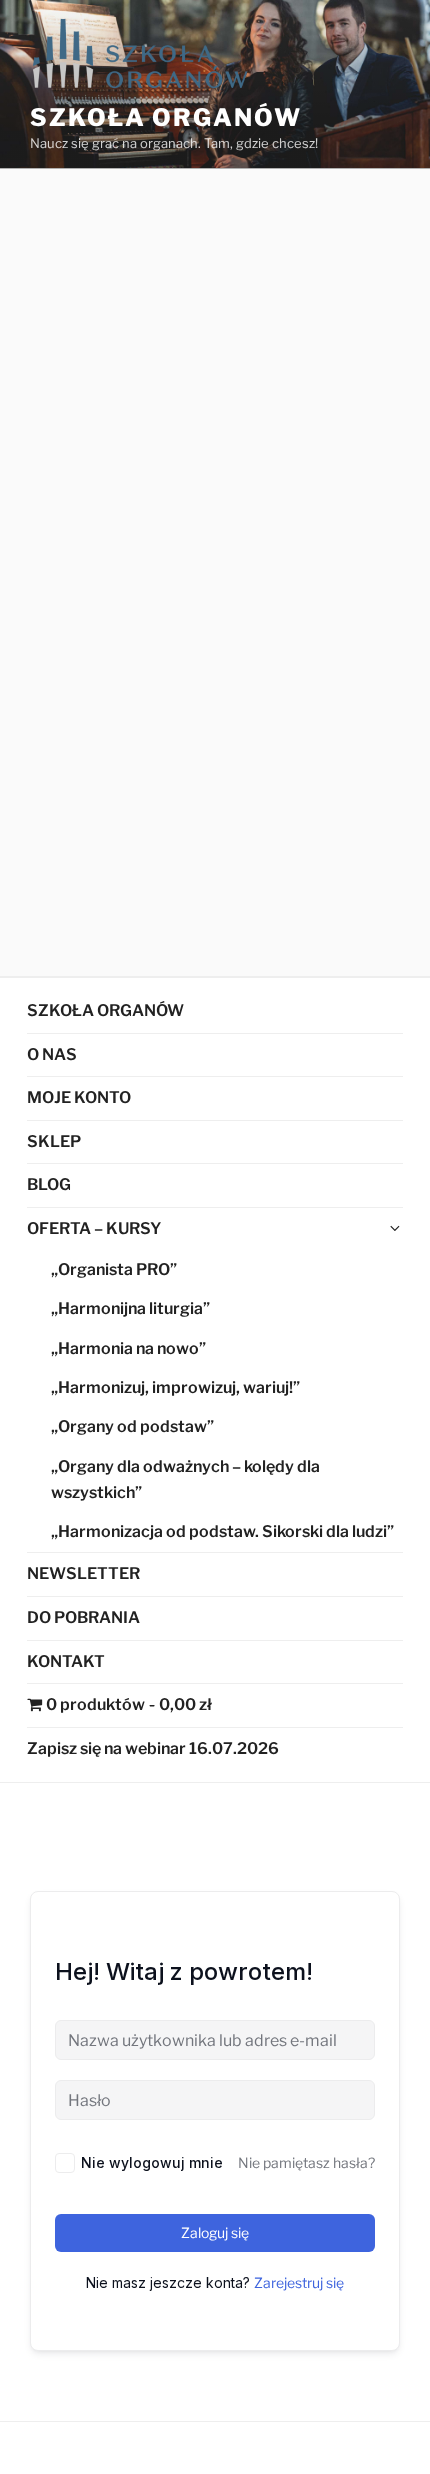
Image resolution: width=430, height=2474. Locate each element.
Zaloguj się (215, 2232)
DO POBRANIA (83, 1617)
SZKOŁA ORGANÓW (105, 1010)
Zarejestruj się (299, 2282)
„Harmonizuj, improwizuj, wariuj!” (175, 1387)
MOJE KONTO (79, 1097)
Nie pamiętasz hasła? (306, 2162)
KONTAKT (66, 1661)
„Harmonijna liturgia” (130, 1308)
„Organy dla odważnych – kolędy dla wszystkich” (185, 1480)
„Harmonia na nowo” (128, 1348)
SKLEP (54, 1141)
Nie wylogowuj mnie (152, 2162)
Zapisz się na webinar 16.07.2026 (153, 1748)
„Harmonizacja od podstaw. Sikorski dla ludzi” (222, 1531)
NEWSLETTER (83, 1573)
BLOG (49, 1184)
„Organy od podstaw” (132, 1426)
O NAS (52, 1054)
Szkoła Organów (166, 117)
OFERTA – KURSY (94, 1228)
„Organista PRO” (114, 1269)
